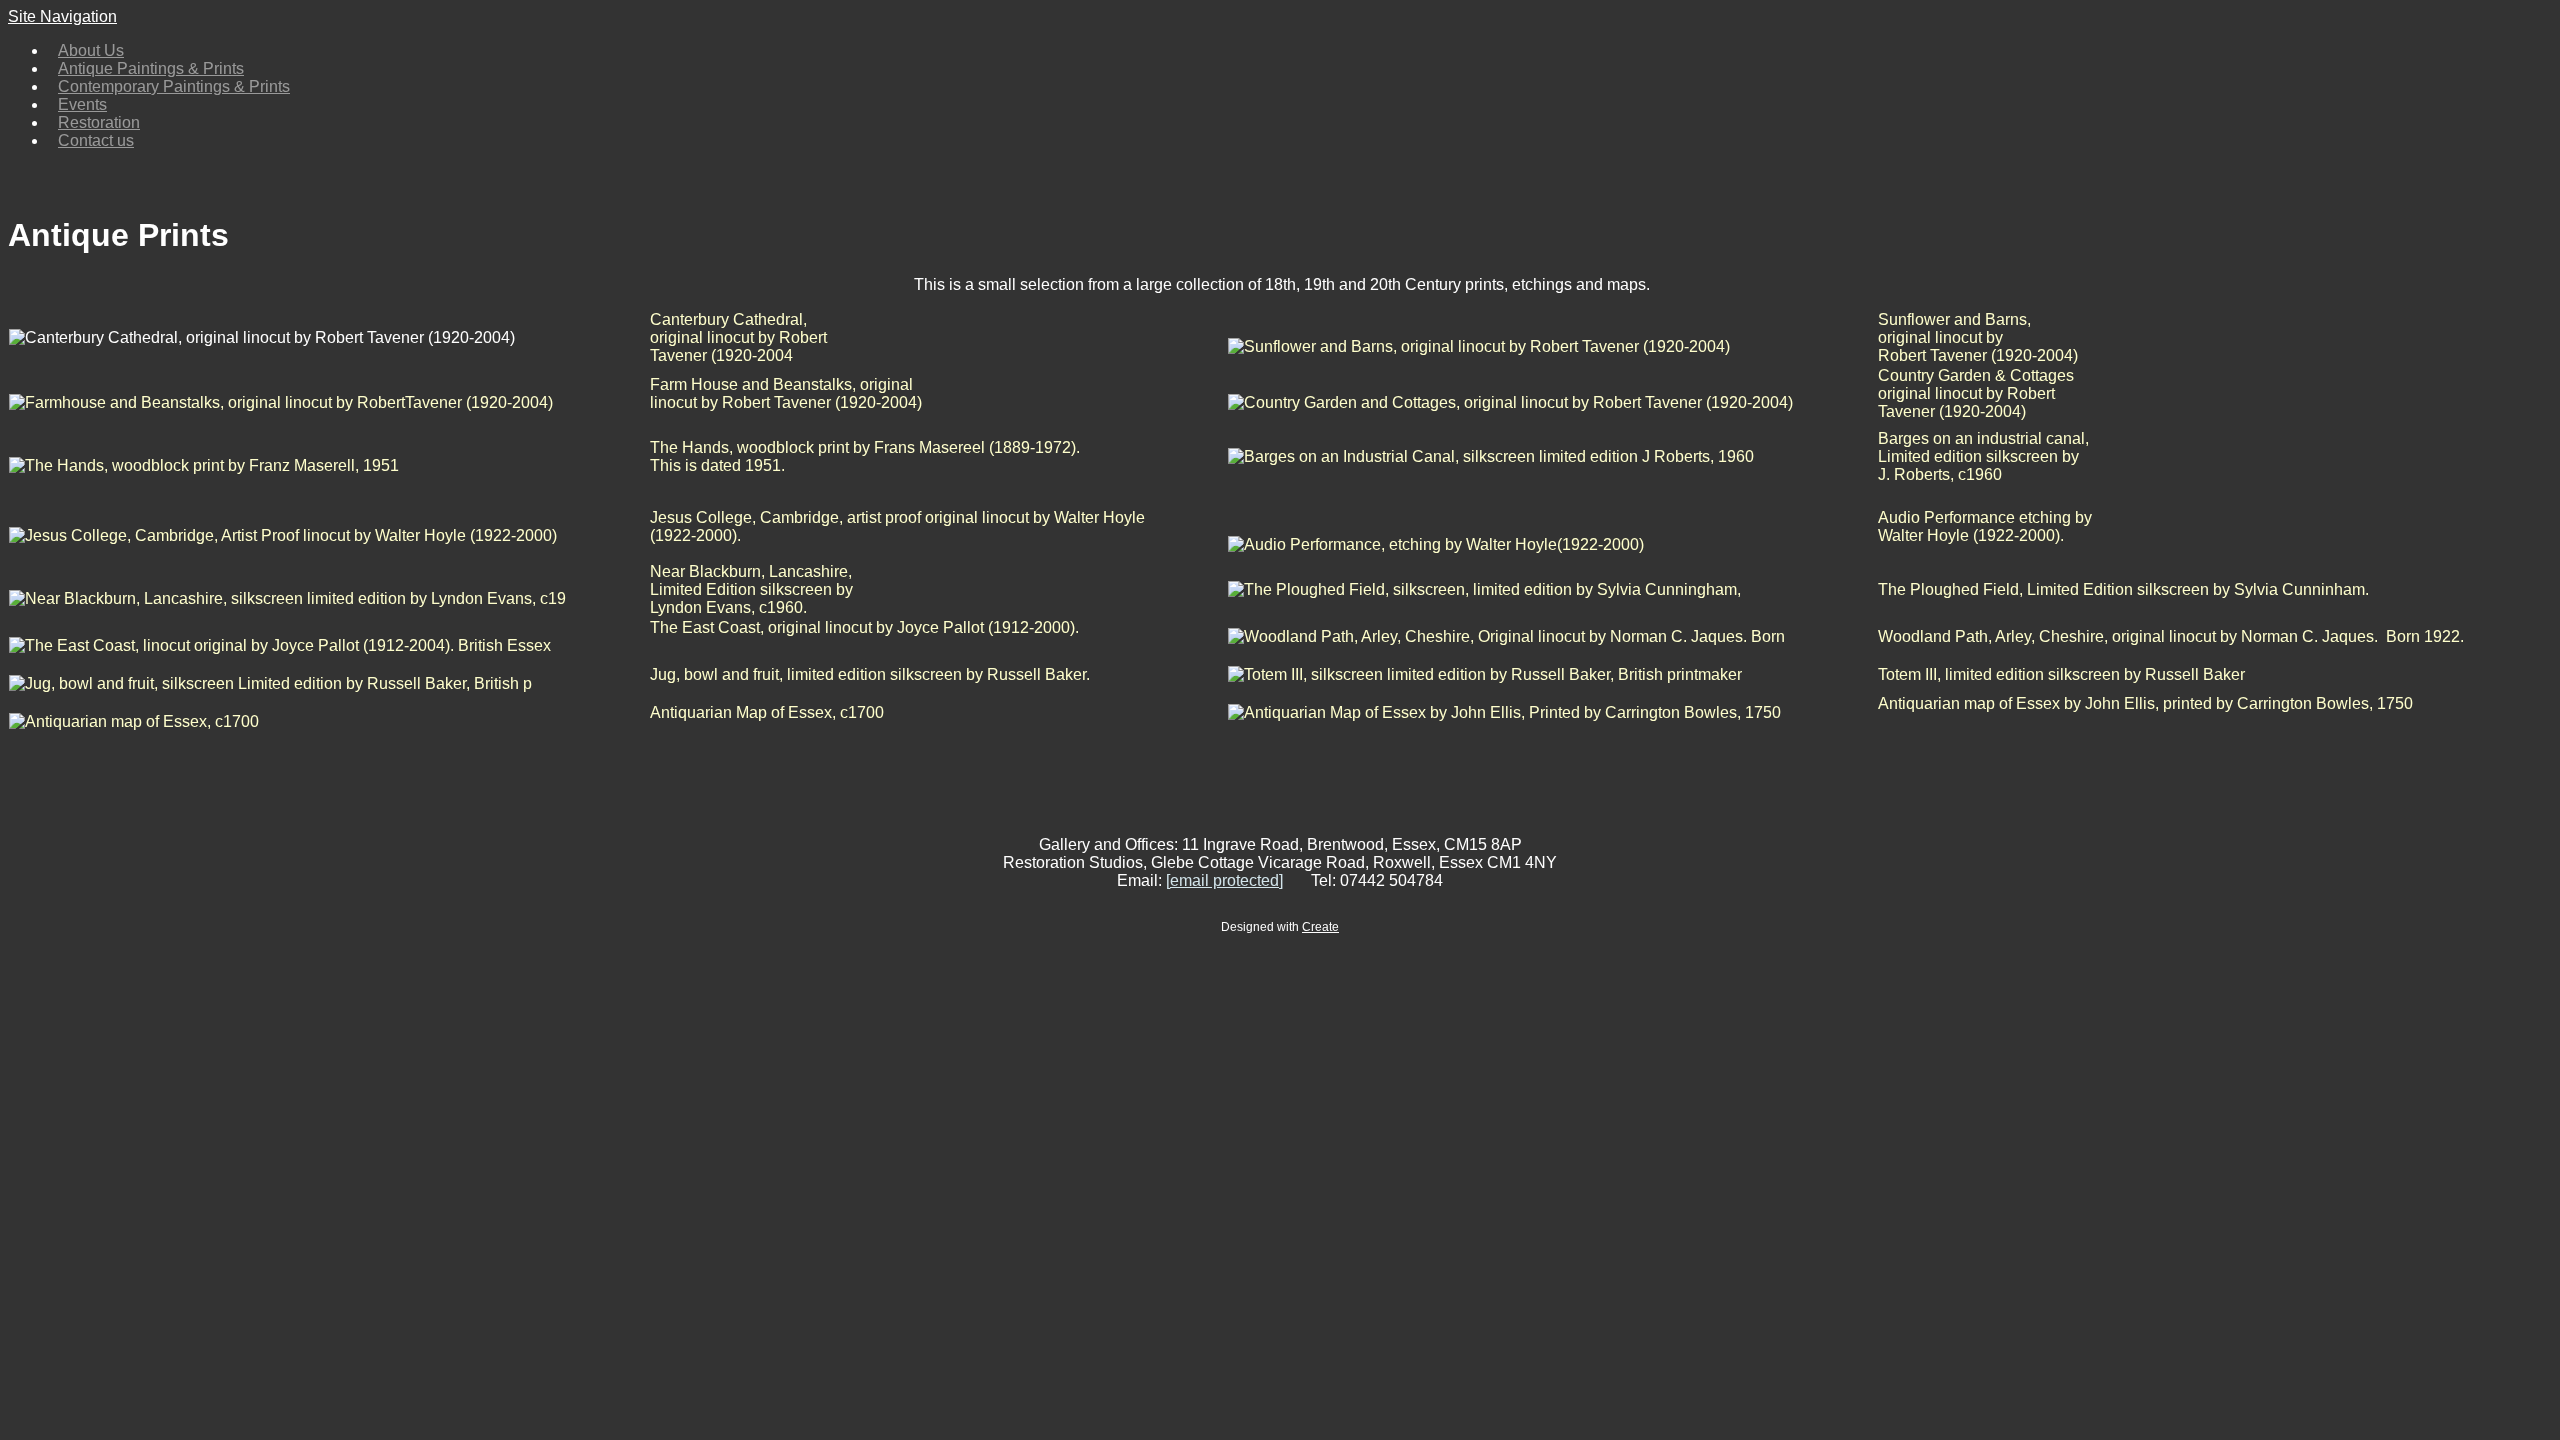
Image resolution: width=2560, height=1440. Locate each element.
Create (1320, 927)
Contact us (96, 140)
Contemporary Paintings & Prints (174, 86)
